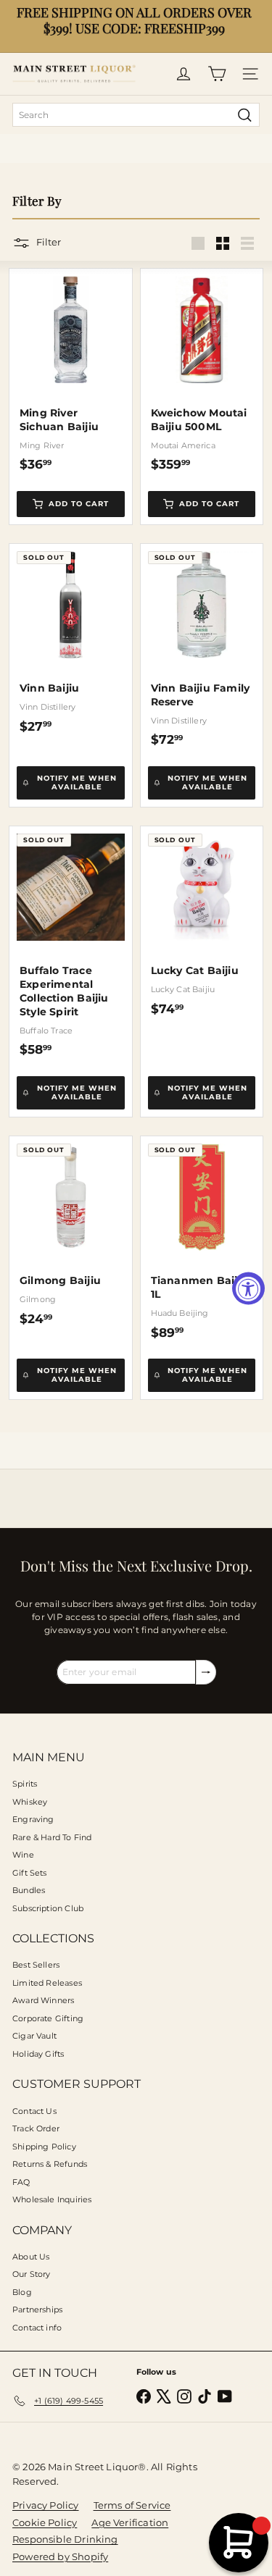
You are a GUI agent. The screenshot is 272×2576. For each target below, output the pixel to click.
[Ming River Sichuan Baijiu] (71, 370)
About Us (31, 2257)
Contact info (37, 2328)
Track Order (36, 2128)
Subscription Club (48, 1908)
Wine (23, 1855)
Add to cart (79, 504)
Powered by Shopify (60, 2556)
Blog (22, 2292)
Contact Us (34, 2111)
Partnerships (37, 2309)
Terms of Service (132, 2505)
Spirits (25, 1784)
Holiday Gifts (38, 2054)
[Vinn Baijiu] (71, 639)
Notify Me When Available (77, 783)
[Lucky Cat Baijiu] (202, 921)
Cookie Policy (45, 2522)
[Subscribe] (206, 1672)
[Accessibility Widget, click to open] (248, 1288)
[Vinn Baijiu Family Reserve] (202, 646)
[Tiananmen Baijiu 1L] (202, 1238)
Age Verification (130, 2522)
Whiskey (30, 1802)
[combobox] (136, 115)
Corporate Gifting (48, 2018)
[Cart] (217, 74)
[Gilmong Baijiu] (71, 1231)
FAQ (21, 2182)
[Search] (245, 115)
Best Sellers (36, 1965)
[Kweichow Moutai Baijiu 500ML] (202, 370)
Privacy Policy (46, 2505)
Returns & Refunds (50, 2164)
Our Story (32, 2274)
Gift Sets (30, 1873)
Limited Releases (47, 1983)
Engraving (33, 1819)
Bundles (29, 1890)
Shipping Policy (44, 2147)
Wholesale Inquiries (52, 2199)
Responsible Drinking (65, 2539)
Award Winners (43, 2000)
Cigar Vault (34, 2036)
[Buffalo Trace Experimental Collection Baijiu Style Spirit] (71, 942)
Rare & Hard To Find (52, 1837)
